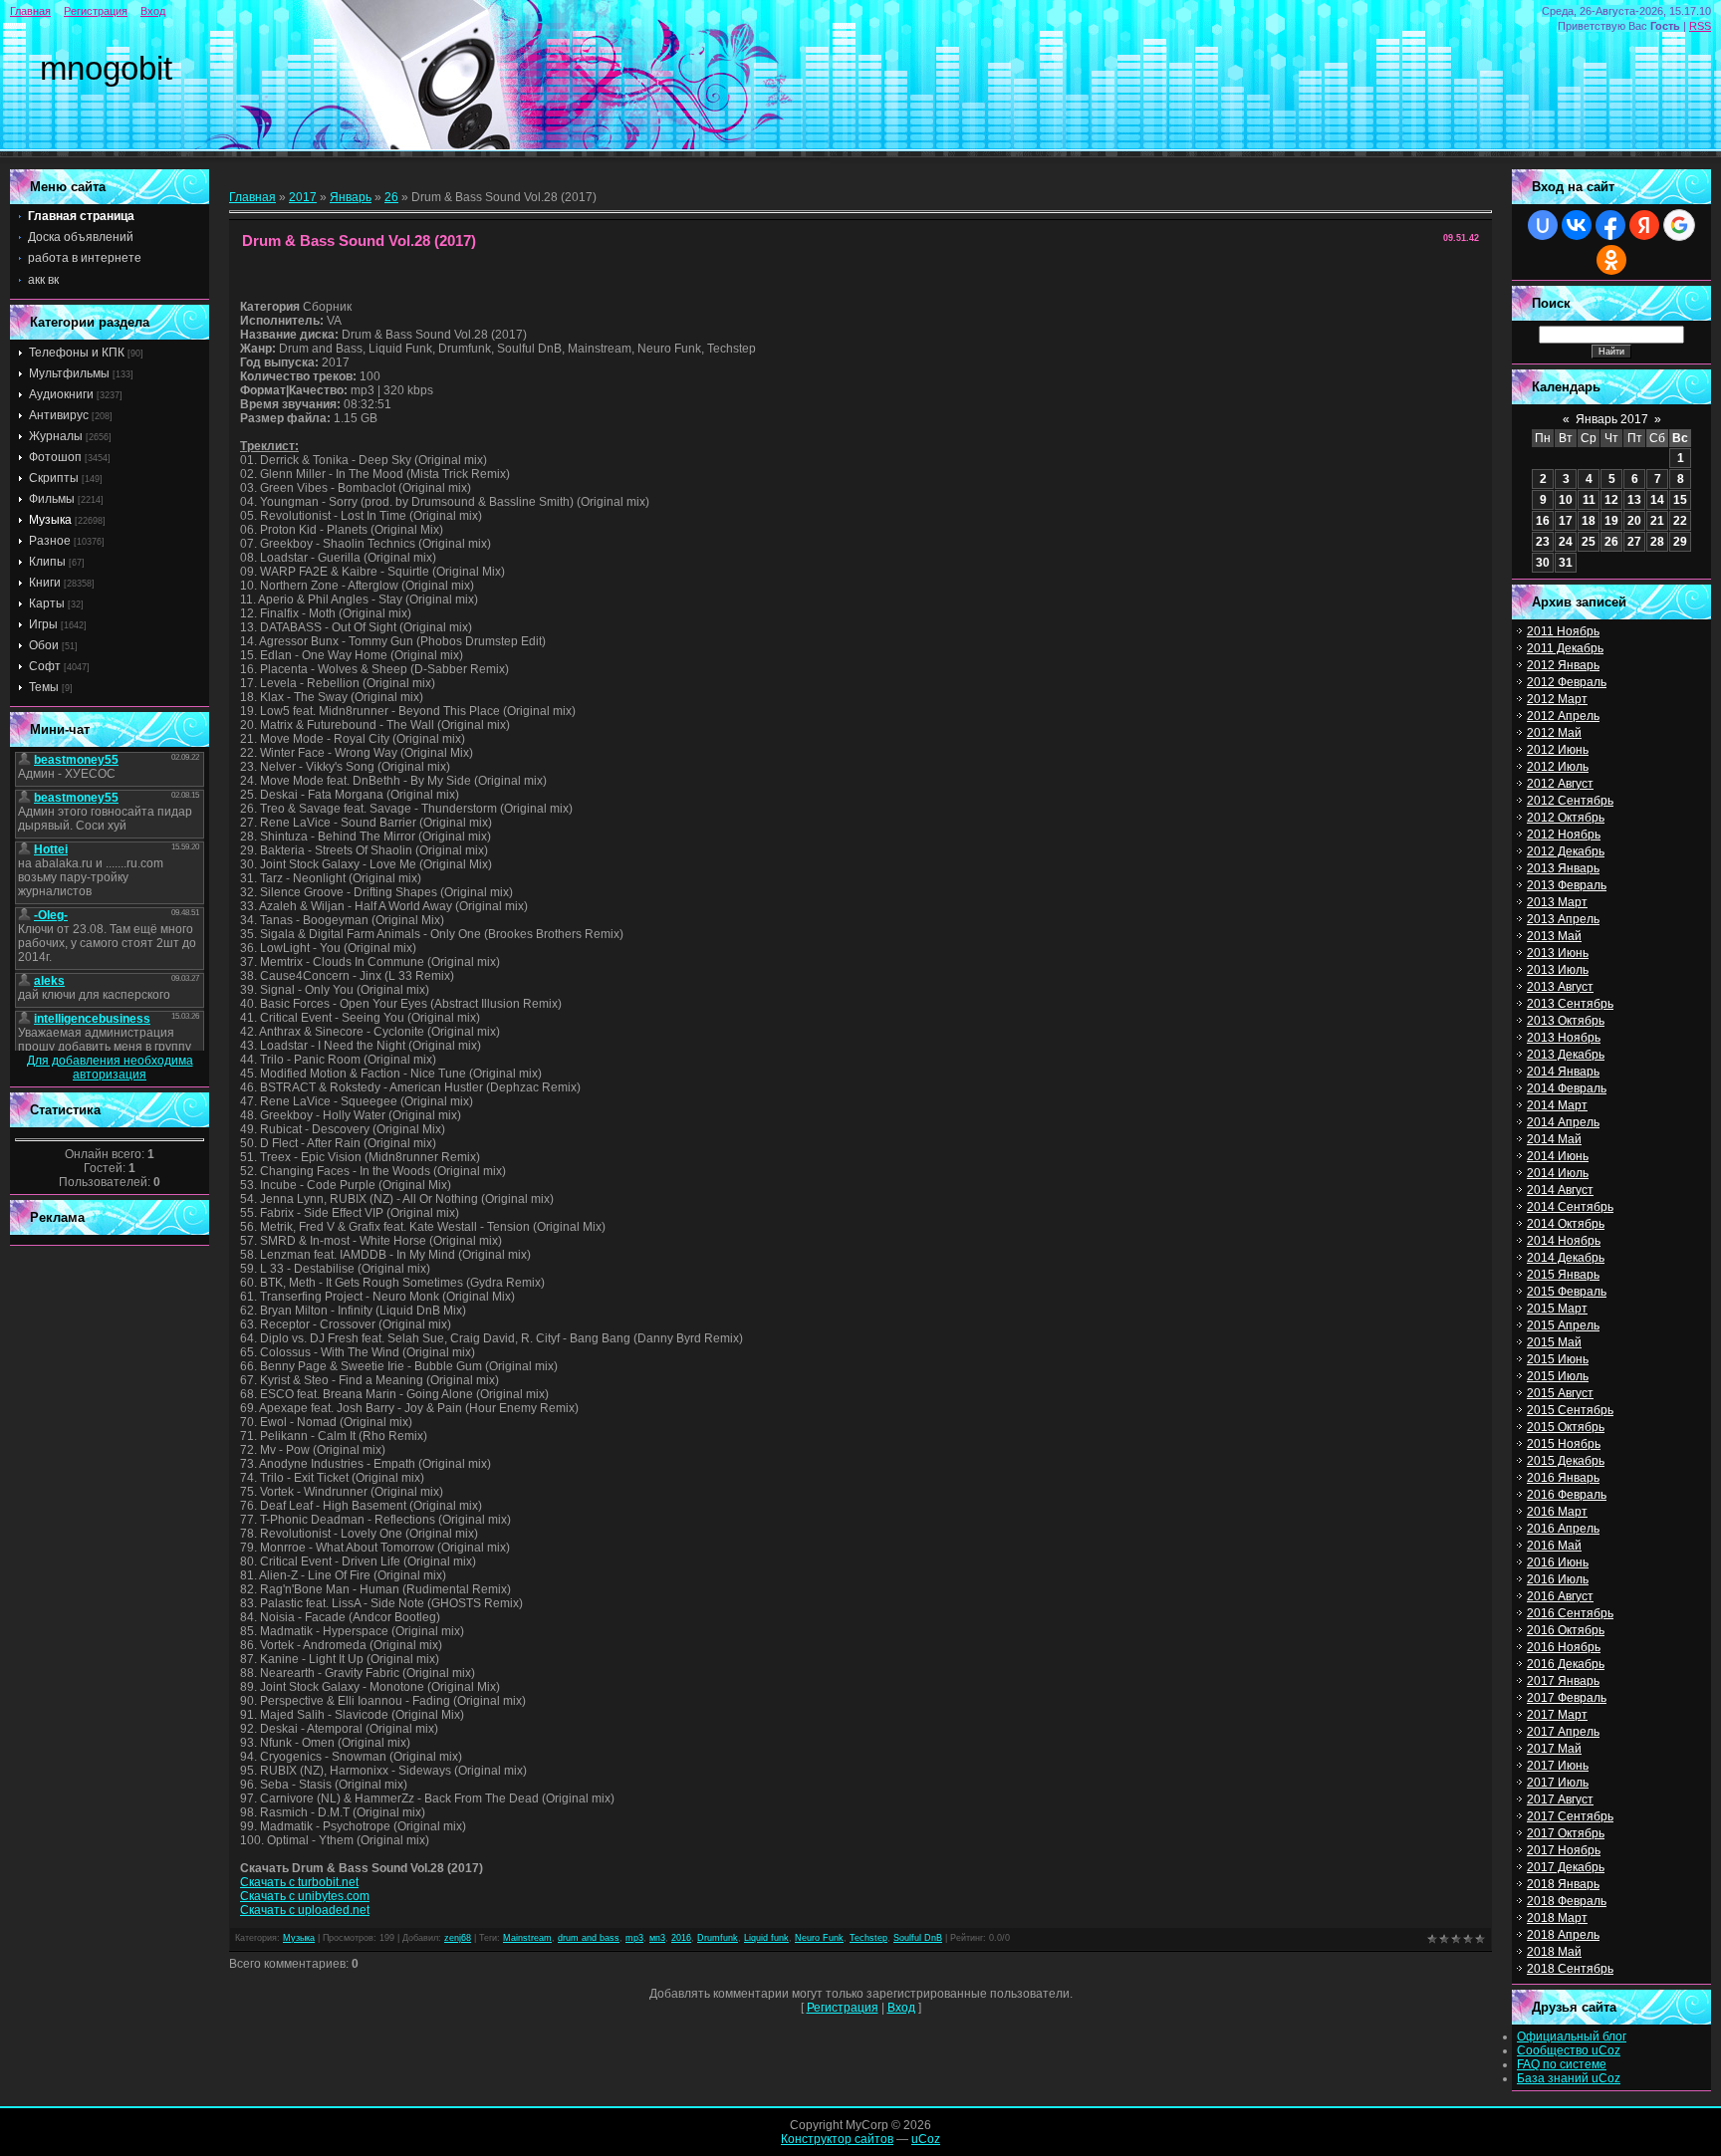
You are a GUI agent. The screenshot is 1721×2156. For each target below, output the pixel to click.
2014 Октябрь (1566, 1224)
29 (1680, 542)
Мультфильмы (69, 373)
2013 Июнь (1558, 953)
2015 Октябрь (1566, 1427)
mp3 (634, 1938)
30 (1543, 563)
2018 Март (1557, 1918)
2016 (681, 1938)
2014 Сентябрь (1570, 1207)
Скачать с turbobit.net (299, 1882)
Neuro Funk (819, 1938)
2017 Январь (1563, 1681)
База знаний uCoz (1569, 2078)
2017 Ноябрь (1564, 1850)
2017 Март (1557, 1715)
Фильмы (52, 499)
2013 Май (1554, 936)
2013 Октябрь (1566, 1021)
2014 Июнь (1558, 1156)
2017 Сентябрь (1570, 1816)
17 (1566, 521)
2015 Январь (1563, 1275)
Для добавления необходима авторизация (110, 1068)
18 (1589, 521)
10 (1566, 500)
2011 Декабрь (1565, 648)
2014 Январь (1563, 1072)
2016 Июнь (1558, 1562)
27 (1634, 542)
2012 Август (1560, 784)
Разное (50, 541)
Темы (44, 687)
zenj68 (458, 1938)
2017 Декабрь (1566, 1867)
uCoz (926, 2139)
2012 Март (1557, 699)
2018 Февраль (1567, 1901)
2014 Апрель (1563, 1122)
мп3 (657, 1938)
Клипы (47, 562)
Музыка (50, 520)
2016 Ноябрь (1564, 1647)
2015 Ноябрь (1564, 1444)
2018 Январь (1563, 1884)
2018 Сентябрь (1570, 1969)
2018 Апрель (1563, 1935)
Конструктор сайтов (837, 2139)
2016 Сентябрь (1570, 1613)
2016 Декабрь (1566, 1664)
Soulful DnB (918, 1938)
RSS (1700, 26)
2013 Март (1557, 902)
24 (1566, 542)
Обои (44, 645)
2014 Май (1554, 1139)
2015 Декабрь (1566, 1461)
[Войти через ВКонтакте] (1577, 225)
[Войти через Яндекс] (1644, 225)
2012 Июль (1558, 767)
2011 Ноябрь (1563, 631)
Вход (153, 11)
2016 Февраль (1567, 1495)
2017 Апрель (1563, 1732)
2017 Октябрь (1566, 1833)
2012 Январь (1563, 665)
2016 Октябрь (1566, 1630)
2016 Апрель (1563, 1529)
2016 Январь (1563, 1478)
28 (1657, 542)
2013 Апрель (1563, 919)
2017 (303, 197)
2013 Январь (1563, 868)
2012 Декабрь (1566, 851)
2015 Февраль (1567, 1292)
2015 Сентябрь (1570, 1410)
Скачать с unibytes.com (305, 1896)
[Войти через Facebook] (1610, 225)
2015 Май (1554, 1342)
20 (1634, 521)
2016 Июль (1558, 1579)
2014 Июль (1558, 1173)
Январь (351, 197)
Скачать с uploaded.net (305, 1910)
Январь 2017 (1612, 419)
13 (1634, 500)
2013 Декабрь (1566, 1055)
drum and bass (589, 1938)
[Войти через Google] (1679, 225)
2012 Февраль (1567, 682)
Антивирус (59, 415)
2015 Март (1557, 1309)
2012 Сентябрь (1570, 801)
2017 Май (1554, 1749)
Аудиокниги (61, 394)
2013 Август (1560, 987)
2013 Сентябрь (1570, 1004)
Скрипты (54, 478)
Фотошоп (55, 457)
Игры (43, 624)
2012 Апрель (1563, 716)
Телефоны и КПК (77, 353)
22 (1680, 521)
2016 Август (1560, 1596)
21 (1657, 521)
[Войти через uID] (1543, 225)
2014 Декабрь (1566, 1258)
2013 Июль (1558, 970)
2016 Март (1557, 1512)
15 (1680, 500)
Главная (30, 11)
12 (1611, 500)
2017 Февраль (1567, 1698)
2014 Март (1557, 1105)
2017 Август (1560, 1799)
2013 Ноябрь (1564, 1038)
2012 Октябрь (1566, 818)
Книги (45, 583)
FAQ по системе (1562, 2064)
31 (1566, 563)
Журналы (56, 436)
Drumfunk (718, 1938)
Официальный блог (1572, 2036)
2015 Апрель (1563, 1325)
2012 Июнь (1558, 750)
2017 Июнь (1558, 1766)
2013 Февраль (1567, 885)
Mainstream (527, 1938)
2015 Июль (1558, 1376)
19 (1611, 521)
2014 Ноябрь (1564, 1241)
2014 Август (1560, 1190)
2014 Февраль (1567, 1088)
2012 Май (1554, 733)
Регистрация (96, 11)
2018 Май (1554, 1952)
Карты (47, 603)
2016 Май (1554, 1546)
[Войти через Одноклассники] (1611, 260)
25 (1589, 542)
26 (391, 197)
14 (1657, 500)
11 (1589, 500)
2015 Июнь (1558, 1359)
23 (1543, 542)
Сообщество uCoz (1569, 2050)
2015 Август (1560, 1393)
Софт (45, 666)
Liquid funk (766, 1938)
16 (1543, 521)
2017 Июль (1558, 1783)
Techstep (868, 1938)
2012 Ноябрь (1564, 835)
